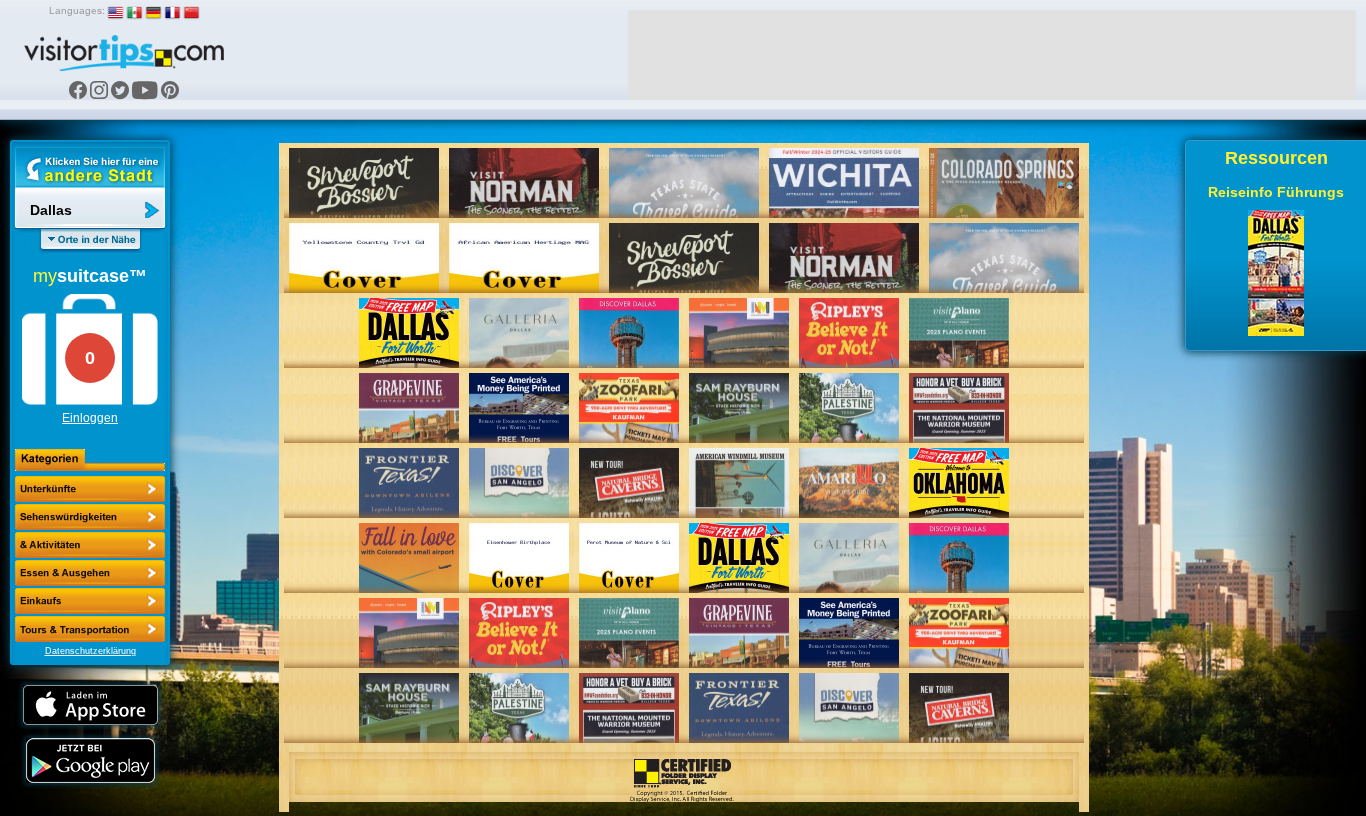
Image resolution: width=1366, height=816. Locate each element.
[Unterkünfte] (90, 489)
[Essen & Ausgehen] (90, 545)
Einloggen (90, 418)
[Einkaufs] (90, 573)
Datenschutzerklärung (90, 651)
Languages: (77, 10)
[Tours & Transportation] (90, 601)
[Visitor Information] (90, 629)
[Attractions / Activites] (90, 517)
